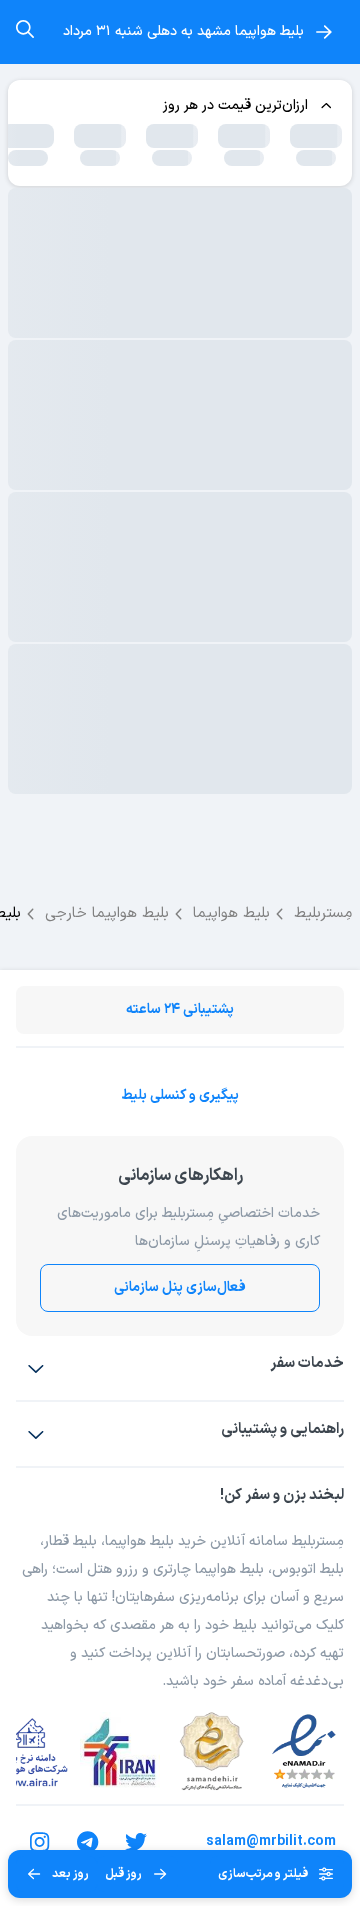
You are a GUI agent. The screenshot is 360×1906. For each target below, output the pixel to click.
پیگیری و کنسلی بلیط (180, 1095)
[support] (36, 1434)
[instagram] (40, 1842)
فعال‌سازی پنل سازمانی (180, 1287)
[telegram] (88, 1842)
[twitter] (136, 1842)
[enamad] (304, 1752)
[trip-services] (36, 1368)
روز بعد (70, 1874)
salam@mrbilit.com (271, 1841)
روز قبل (123, 1874)
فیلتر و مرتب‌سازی (263, 1874)
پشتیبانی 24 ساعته (180, 1009)
